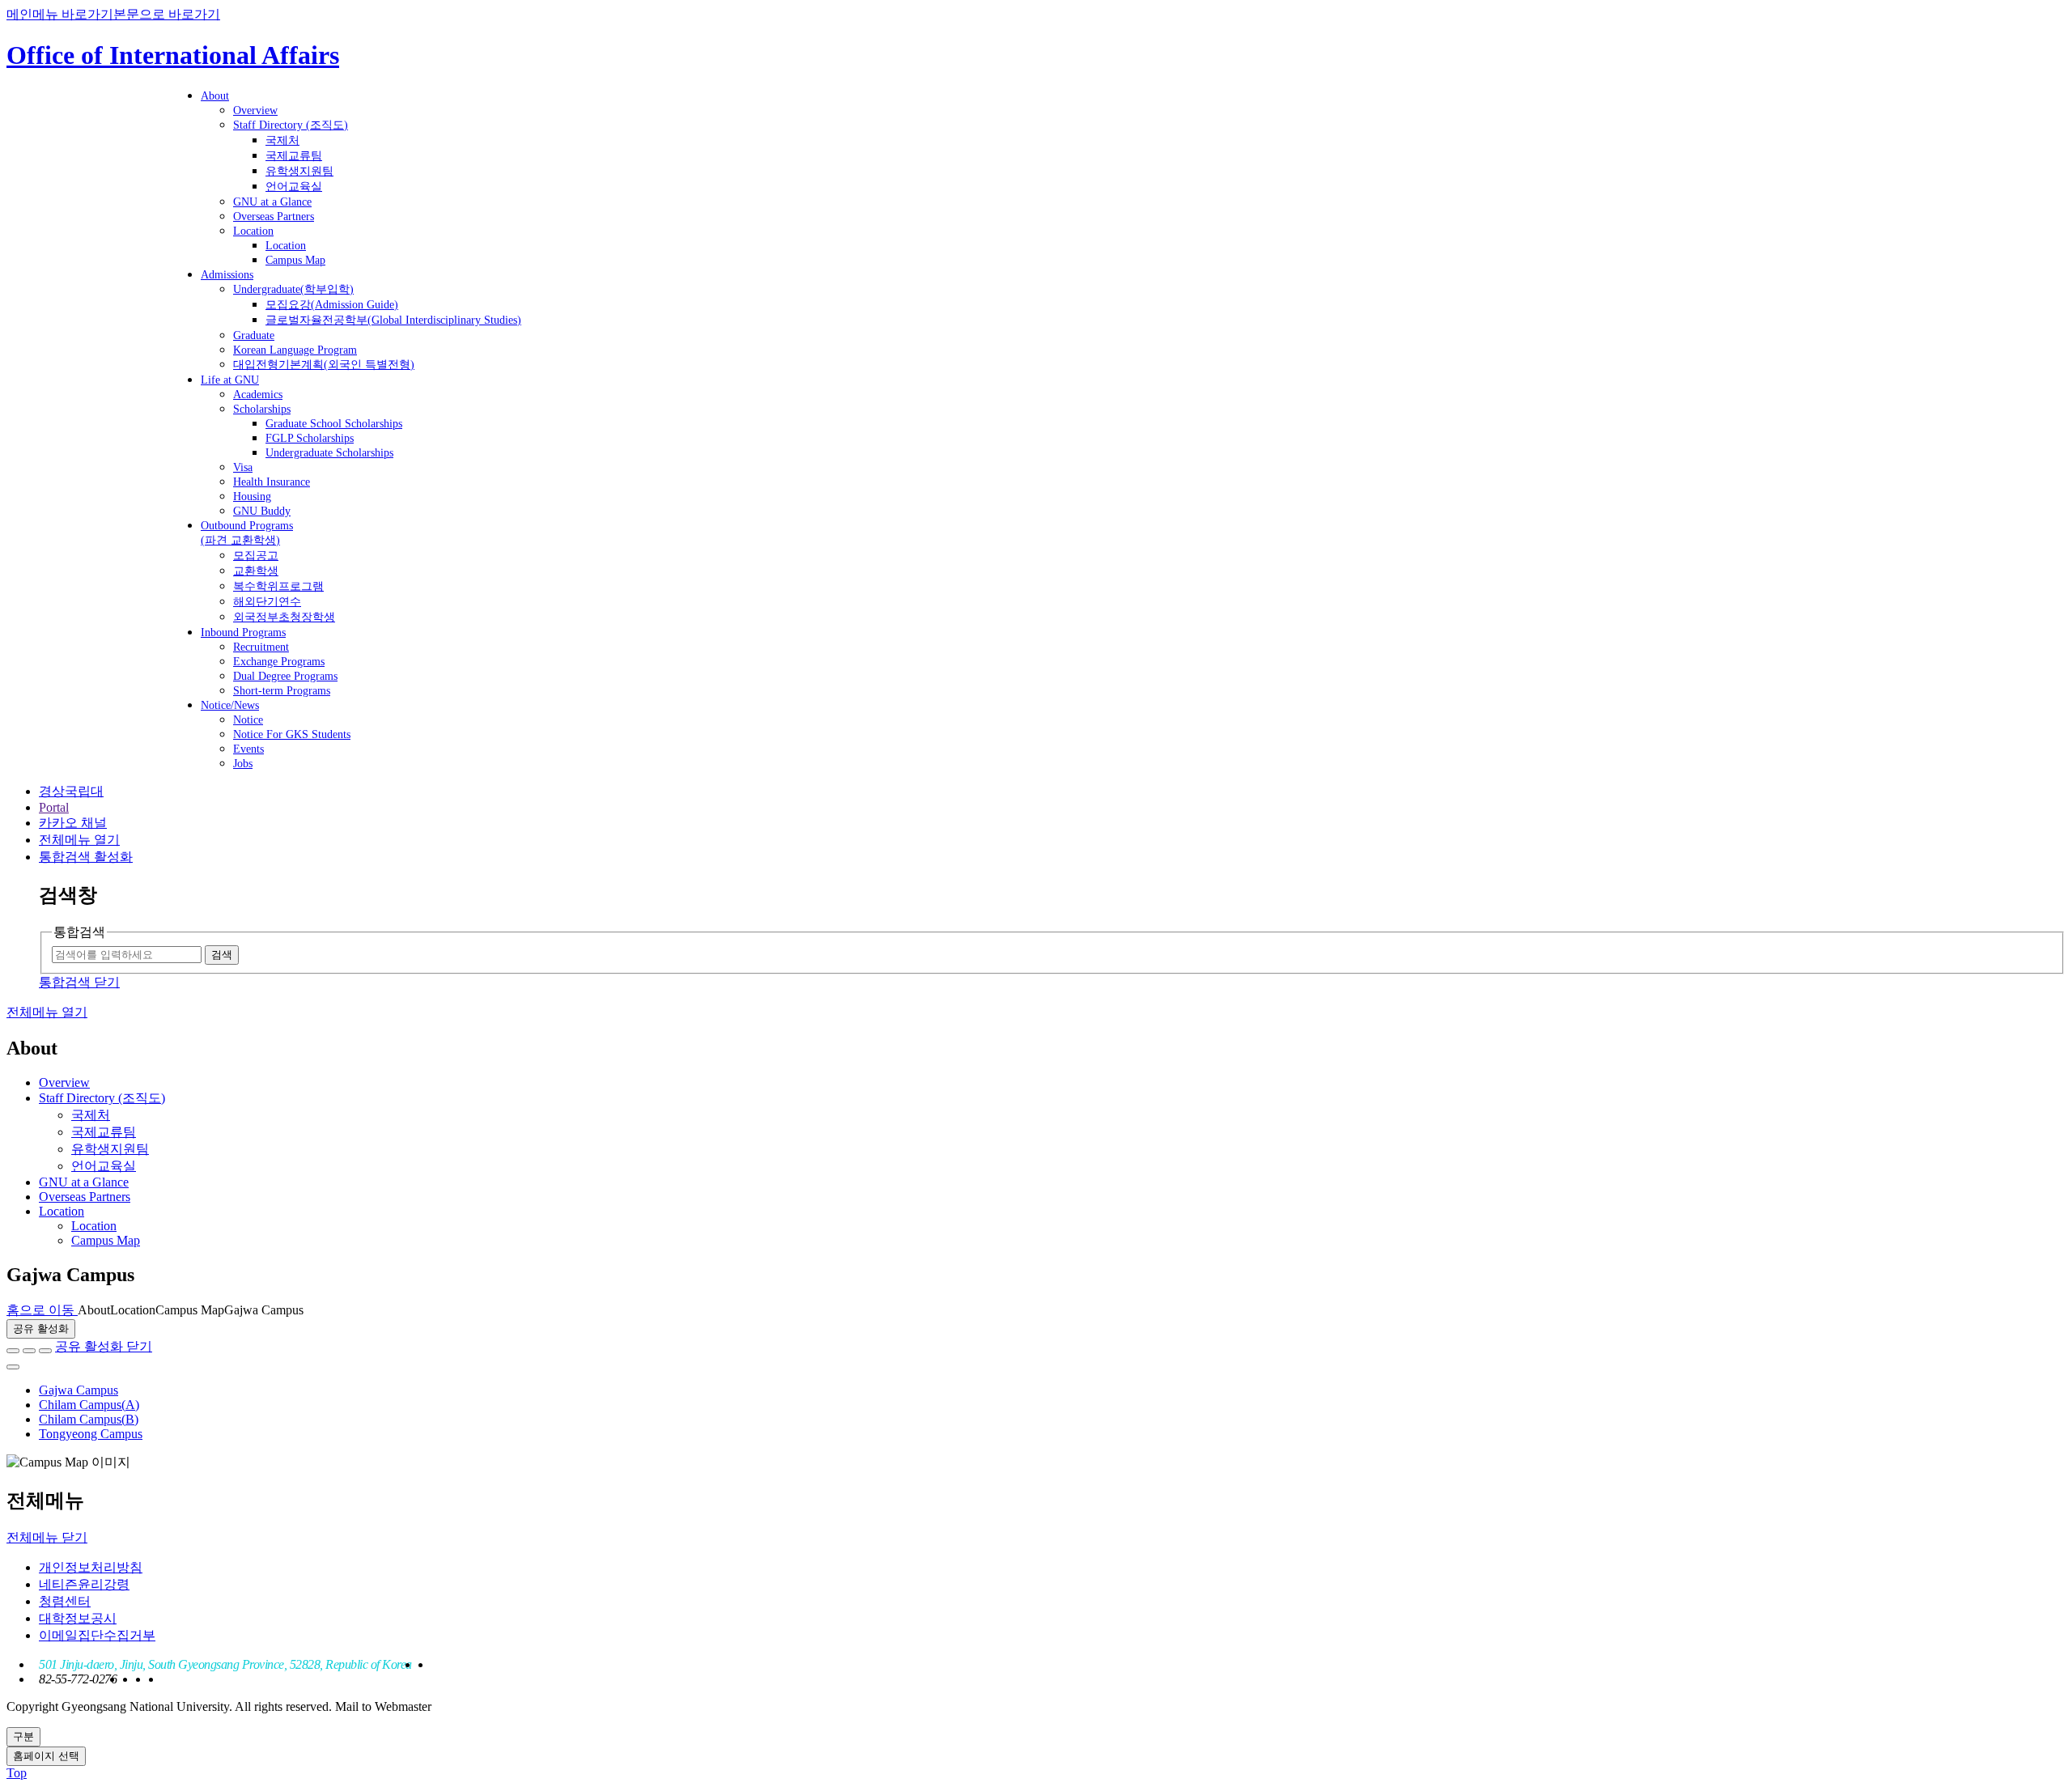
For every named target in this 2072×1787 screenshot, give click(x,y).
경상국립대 (71, 791)
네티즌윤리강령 (84, 1584)
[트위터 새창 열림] (29, 1351)
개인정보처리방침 (91, 1567)
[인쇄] (13, 1367)
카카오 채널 (73, 823)
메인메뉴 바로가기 (60, 14)
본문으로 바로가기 (167, 14)
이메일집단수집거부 (97, 1635)
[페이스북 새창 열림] (13, 1351)
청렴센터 (65, 1601)
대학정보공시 (78, 1618)
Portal (54, 807)
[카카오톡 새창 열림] (45, 1351)
